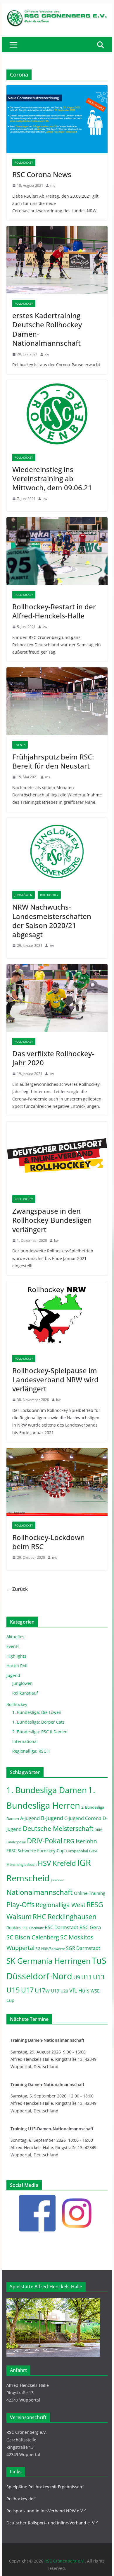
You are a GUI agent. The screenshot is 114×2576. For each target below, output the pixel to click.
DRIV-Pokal (45, 1840)
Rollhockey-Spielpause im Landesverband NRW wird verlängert (55, 1379)
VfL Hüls (79, 1990)
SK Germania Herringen (49, 1961)
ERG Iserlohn (80, 1841)
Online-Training (90, 1893)
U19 (55, 1991)
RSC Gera (90, 1927)
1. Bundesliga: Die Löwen (37, 1712)
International (25, 1741)
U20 (64, 1991)
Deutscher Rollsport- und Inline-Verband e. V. (51, 2523)
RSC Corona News (42, 174)
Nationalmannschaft (40, 1892)
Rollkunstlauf (25, 1693)
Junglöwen (24, 895)
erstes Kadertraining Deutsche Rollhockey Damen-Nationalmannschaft (47, 329)
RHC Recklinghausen (65, 1917)
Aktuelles (15, 1637)
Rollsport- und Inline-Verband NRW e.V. (45, 2511)
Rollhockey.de (20, 2499)
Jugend (13, 1675)
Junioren (58, 1880)
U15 (13, 1990)
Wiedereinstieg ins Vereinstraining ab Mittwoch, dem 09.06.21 (52, 478)
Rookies (14, 1928)
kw (47, 354)
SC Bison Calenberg (33, 1937)
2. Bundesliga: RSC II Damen (40, 1732)
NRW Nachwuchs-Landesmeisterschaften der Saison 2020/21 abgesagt (52, 921)
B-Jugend (52, 1818)
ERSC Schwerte (21, 1851)
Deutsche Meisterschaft (58, 1828)
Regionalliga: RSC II (31, 1751)
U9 (77, 1977)
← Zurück (17, 1589)
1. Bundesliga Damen (47, 1790)
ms (53, 185)
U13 (99, 1977)
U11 (87, 1977)
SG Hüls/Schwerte (50, 1949)
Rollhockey (24, 162)
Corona (93, 1818)
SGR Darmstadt (83, 1948)
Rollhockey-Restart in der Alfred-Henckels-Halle (54, 611)
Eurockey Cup (51, 1851)
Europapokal (77, 1851)
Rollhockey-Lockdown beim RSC (49, 1542)
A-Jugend (30, 1818)
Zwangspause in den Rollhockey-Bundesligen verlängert (52, 1220)
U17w (42, 1990)
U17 (27, 1990)
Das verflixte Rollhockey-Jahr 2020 (53, 1058)
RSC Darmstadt (62, 1927)
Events (20, 745)
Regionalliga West (61, 1905)
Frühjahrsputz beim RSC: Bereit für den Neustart (53, 761)
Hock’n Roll (17, 1666)
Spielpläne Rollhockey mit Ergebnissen (44, 2487)
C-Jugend (74, 1818)
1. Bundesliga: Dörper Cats (38, 1722)
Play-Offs (20, 1905)
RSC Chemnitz (33, 1928)
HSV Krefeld (57, 1863)
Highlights (16, 1656)
